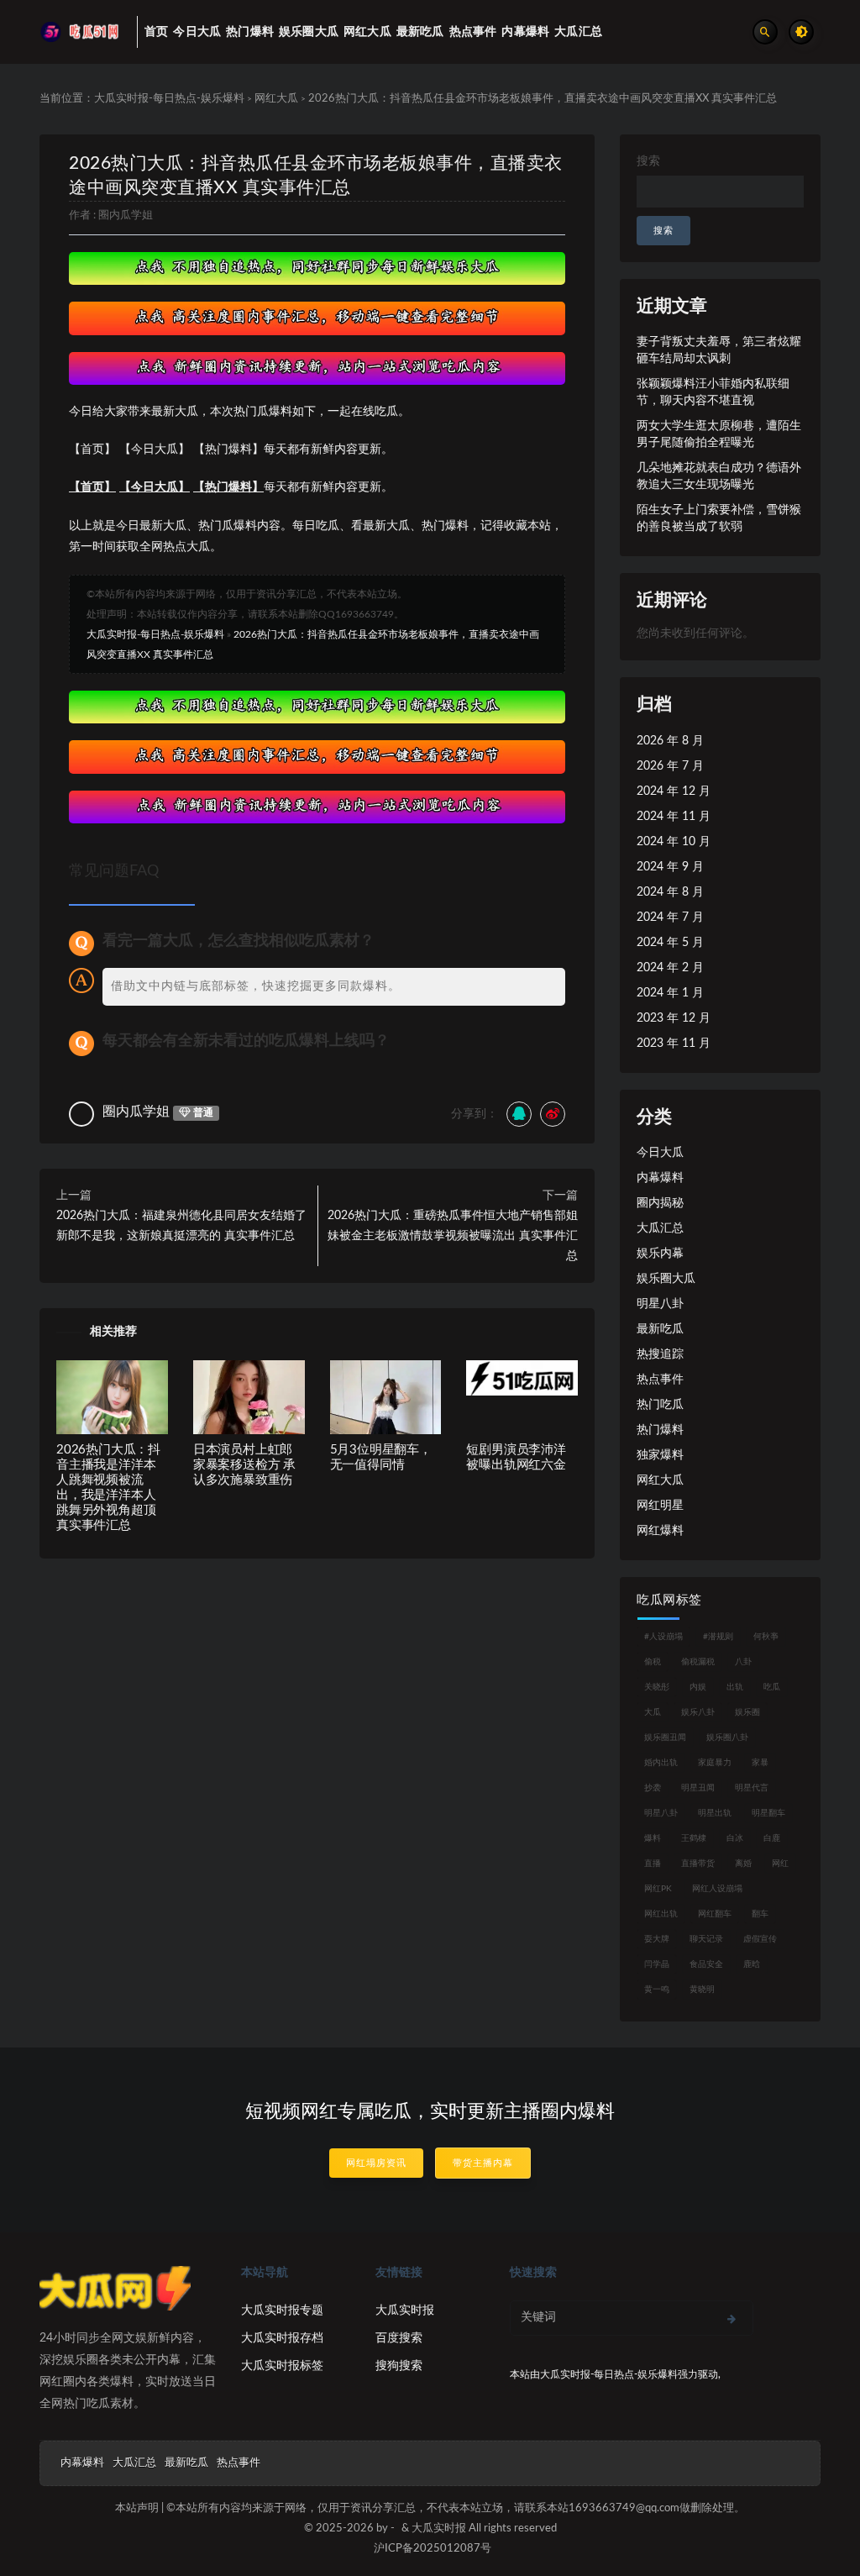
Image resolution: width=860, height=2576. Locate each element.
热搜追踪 (660, 1354)
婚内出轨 (661, 1763)
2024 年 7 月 (670, 917)
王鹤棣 (694, 1838)
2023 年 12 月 (674, 1018)
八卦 (743, 1662)
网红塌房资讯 (376, 2163)
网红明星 (660, 1506)
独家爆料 (660, 1455)
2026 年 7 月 (670, 766)
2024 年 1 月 (670, 993)
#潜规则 (718, 1637)
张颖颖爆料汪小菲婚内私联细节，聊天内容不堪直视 (713, 392)
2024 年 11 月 (674, 817)
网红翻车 (715, 1914)
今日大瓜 (660, 1153)
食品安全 (706, 1964)
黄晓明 (702, 1990)
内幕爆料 (660, 1178)
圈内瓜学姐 (126, 216)
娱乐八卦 (698, 1712)
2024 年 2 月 (670, 968)
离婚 (743, 1864)
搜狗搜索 (399, 2366)
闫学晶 (657, 1964)
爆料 (653, 1838)
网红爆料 (660, 1531)
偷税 (653, 1662)
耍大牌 (657, 1939)
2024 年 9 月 (670, 867)
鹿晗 (752, 1964)
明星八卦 (660, 1304)
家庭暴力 (715, 1763)
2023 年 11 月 (674, 1044)
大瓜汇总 (660, 1228)
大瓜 (653, 1712)
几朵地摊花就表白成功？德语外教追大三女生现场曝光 (719, 476)
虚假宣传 (760, 1939)
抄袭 (653, 1788)
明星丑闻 (698, 1788)
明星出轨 (715, 1813)
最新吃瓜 (660, 1329)
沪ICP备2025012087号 (433, 2549)
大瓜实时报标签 (282, 2366)
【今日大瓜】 (155, 487)
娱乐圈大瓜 (666, 1279)
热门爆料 (660, 1430)
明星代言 (752, 1788)
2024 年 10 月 (674, 842)
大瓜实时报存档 (282, 2338)
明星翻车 (768, 1813)
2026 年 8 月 (670, 741)
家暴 (760, 1763)
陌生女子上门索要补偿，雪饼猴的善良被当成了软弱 (719, 518)
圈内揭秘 (660, 1203)
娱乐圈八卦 (727, 1737)
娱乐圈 (747, 1712)
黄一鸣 (657, 1990)
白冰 (735, 1838)
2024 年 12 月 (674, 791)
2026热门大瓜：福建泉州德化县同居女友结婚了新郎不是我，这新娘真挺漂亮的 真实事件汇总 (181, 1226)
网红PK (658, 1889)
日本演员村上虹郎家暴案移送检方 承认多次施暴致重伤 (244, 1465)
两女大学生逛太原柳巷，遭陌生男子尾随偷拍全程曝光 (719, 434)
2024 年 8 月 (670, 892)
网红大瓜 (276, 99)
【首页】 (92, 487)
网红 (780, 1864)
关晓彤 (657, 1687)
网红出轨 (661, 1914)
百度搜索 (399, 2338)
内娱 (698, 1687)
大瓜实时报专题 (282, 2311)
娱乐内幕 (660, 1254)
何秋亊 (766, 1637)
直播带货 (698, 1864)
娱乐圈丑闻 (665, 1737)
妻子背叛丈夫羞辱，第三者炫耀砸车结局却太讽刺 (719, 350)
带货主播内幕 (483, 2163)
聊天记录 (706, 1939)
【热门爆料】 (228, 487)
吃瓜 (772, 1687)
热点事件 (660, 1380)
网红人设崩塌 (717, 1889)
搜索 (648, 161)
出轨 (735, 1687)
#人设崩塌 (663, 1637)
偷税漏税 (698, 1662)
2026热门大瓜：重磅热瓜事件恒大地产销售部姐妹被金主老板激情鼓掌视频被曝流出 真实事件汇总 (453, 1236)
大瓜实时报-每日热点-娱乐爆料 (169, 99)
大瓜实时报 (405, 2311)
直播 (653, 1864)
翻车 (760, 1914)
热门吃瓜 (660, 1405)
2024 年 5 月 (670, 943)
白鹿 (772, 1838)
